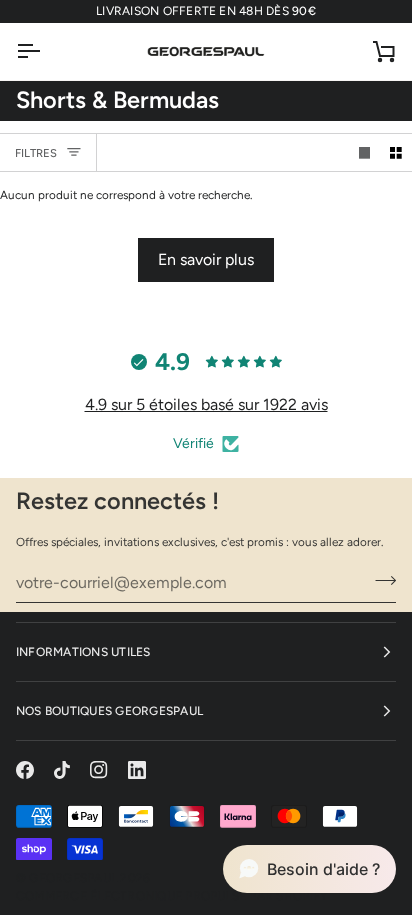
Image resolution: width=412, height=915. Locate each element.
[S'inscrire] (379, 580)
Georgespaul (73, 878)
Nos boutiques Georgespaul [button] (109, 711)
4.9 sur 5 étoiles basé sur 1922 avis (206, 404)
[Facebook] (25, 770)
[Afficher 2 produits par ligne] (396, 152)
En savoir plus (206, 259)
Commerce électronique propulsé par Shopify (171, 896)
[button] (309, 869)
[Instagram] (99, 770)
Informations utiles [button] (83, 652)
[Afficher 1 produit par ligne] (365, 152)
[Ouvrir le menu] (46, 51)
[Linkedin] (137, 770)
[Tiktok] (62, 770)
